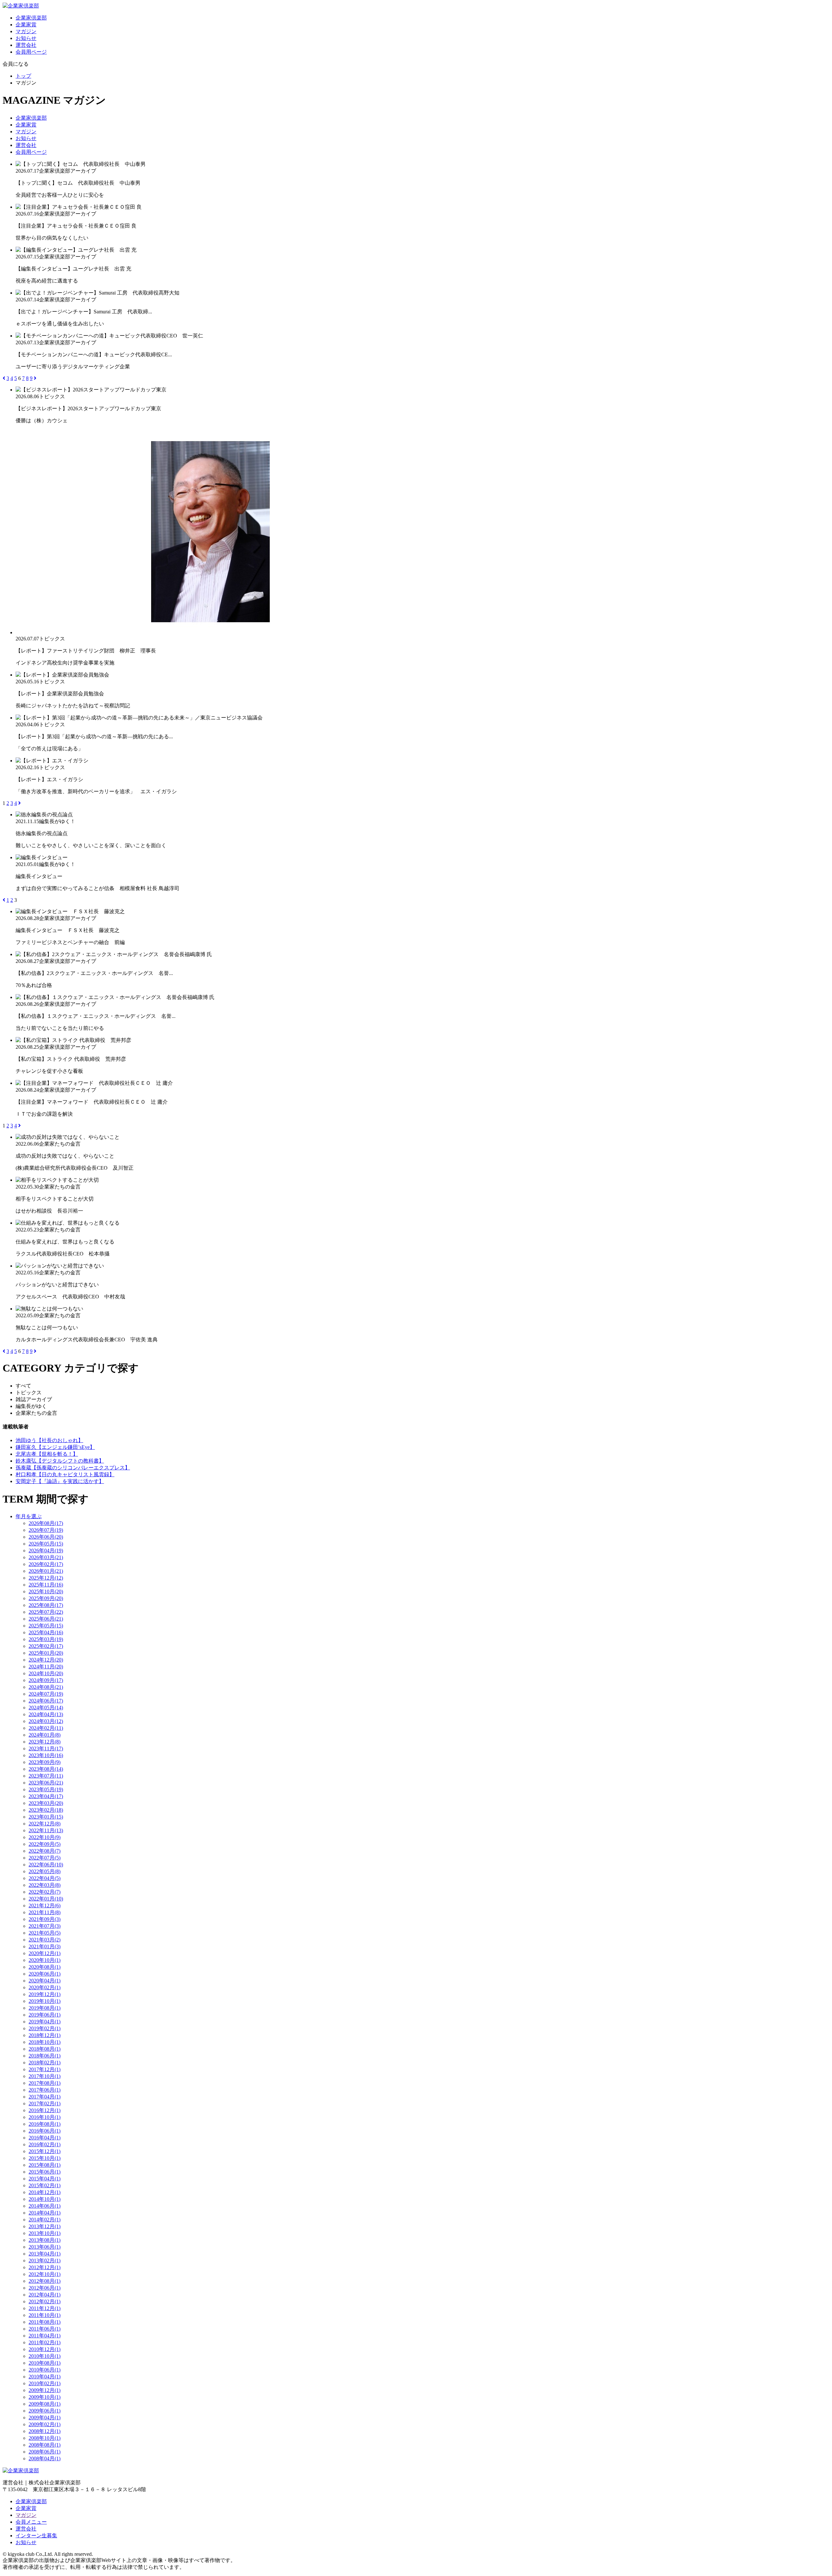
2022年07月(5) (45, 1858)
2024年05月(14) (46, 1708)
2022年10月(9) (45, 1837)
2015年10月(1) (45, 2158)
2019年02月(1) (45, 2028)
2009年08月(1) (45, 2404)
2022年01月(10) (46, 1899)
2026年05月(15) (46, 1544)
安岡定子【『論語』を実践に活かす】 (60, 1481)
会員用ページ (31, 52)
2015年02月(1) (45, 2185)
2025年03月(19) (46, 1639)
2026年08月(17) (46, 1523)
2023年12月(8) (45, 1742)
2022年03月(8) (45, 1885)
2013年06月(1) (45, 2247)
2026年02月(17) (46, 1564)
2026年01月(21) (46, 1571)
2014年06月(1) (45, 2206)
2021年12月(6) (45, 1906)
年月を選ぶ (29, 1516)
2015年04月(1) (45, 2179)
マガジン (26, 31)
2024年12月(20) (46, 1660)
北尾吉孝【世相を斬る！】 (47, 1454)
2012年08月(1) (45, 2281)
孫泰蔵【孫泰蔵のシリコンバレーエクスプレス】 (73, 1468)
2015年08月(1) (45, 2165)
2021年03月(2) (45, 1940)
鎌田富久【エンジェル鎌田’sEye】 (55, 1447)
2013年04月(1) (45, 2254)
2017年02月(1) (45, 2103)
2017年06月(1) (45, 2090)
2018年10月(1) (45, 2042)
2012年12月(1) (45, 2267)
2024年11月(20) (46, 1667)
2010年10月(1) (45, 2356)
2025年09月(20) (46, 1598)
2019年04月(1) (45, 2022)
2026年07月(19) (46, 1530)
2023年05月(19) (46, 1789)
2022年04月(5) (45, 1878)
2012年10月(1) (45, 2274)
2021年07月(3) (45, 1926)
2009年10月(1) (45, 2397)
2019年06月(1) (45, 2015)
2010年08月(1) (45, 2363)
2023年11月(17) (46, 1748)
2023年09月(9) (45, 1762)
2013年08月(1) (45, 2240)
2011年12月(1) (45, 2308)
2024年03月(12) (46, 1721)
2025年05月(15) (46, 1626)
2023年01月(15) (46, 1817)
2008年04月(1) (45, 2458)
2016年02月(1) (45, 2144)
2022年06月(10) (46, 1865)
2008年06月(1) (45, 2452)
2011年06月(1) (45, 2329)
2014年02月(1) (45, 2220)
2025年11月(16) (46, 1585)
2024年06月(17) (46, 1701)
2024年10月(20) (46, 1673)
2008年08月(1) (45, 2445)
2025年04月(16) (46, 1632)
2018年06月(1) (45, 2056)
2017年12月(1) (45, 2069)
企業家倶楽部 (31, 18)
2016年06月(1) (45, 2131)
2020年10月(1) (45, 1960)
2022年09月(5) (45, 1844)
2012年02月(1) (45, 2301)
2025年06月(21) (46, 1619)
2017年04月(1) (45, 2097)
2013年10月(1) (45, 2233)
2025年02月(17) (46, 1646)
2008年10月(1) (45, 2438)
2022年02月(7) (45, 1892)
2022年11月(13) (46, 1830)
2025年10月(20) (46, 1591)
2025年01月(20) (46, 1653)
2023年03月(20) (46, 1803)
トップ (23, 76)
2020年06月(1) (45, 1974)
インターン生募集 (36, 2536)
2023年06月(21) (46, 1783)
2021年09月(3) (45, 1919)
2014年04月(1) (45, 2213)
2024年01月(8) (45, 1735)
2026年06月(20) (46, 1537)
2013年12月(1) (45, 2226)
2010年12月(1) (45, 2349)
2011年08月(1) (45, 2322)
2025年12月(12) (46, 1578)
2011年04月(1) (45, 2336)
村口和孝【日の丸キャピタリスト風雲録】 (65, 1474)
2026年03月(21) (46, 1557)
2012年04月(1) (45, 2295)
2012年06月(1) (45, 2288)
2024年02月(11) (46, 1728)
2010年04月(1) (45, 2377)
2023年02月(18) (46, 1810)
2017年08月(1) (45, 2083)
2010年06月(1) (45, 2370)
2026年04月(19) (46, 1551)
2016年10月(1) (45, 2117)
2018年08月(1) (45, 2049)
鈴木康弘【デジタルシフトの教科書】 (60, 1461)
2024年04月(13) (46, 1714)
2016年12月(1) (45, 2110)
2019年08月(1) (45, 2008)
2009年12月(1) (45, 2390)
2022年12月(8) (45, 1824)
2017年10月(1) (45, 2076)
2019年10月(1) (45, 2001)
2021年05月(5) (45, 1933)
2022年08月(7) (45, 1851)
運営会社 (26, 45)
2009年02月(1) (45, 2424)
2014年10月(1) (45, 2199)
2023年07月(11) (46, 1776)
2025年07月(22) (46, 1612)
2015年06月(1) (45, 2172)
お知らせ (26, 38)
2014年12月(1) (45, 2192)
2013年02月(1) (45, 2261)
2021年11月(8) (45, 1912)
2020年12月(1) (45, 1953)
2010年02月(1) (45, 2383)
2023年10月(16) (46, 1755)
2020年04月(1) (45, 1981)
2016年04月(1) (45, 2138)
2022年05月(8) (45, 1871)
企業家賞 (26, 25)
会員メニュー (31, 2522)
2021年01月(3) (45, 1946)
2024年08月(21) (46, 1687)
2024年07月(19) (46, 1694)
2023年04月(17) (46, 1796)
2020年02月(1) (45, 1987)
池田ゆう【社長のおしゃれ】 (49, 1440)
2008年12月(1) (45, 2431)
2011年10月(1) (45, 2315)
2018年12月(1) (45, 2035)
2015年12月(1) (45, 2151)
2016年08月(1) (45, 2124)
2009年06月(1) (45, 2411)
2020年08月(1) (45, 1967)
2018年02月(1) (45, 2063)
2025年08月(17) (46, 1605)
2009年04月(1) (45, 2418)
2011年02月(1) (45, 2342)
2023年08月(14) (46, 1769)
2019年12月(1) (45, 1994)
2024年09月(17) (46, 1680)
